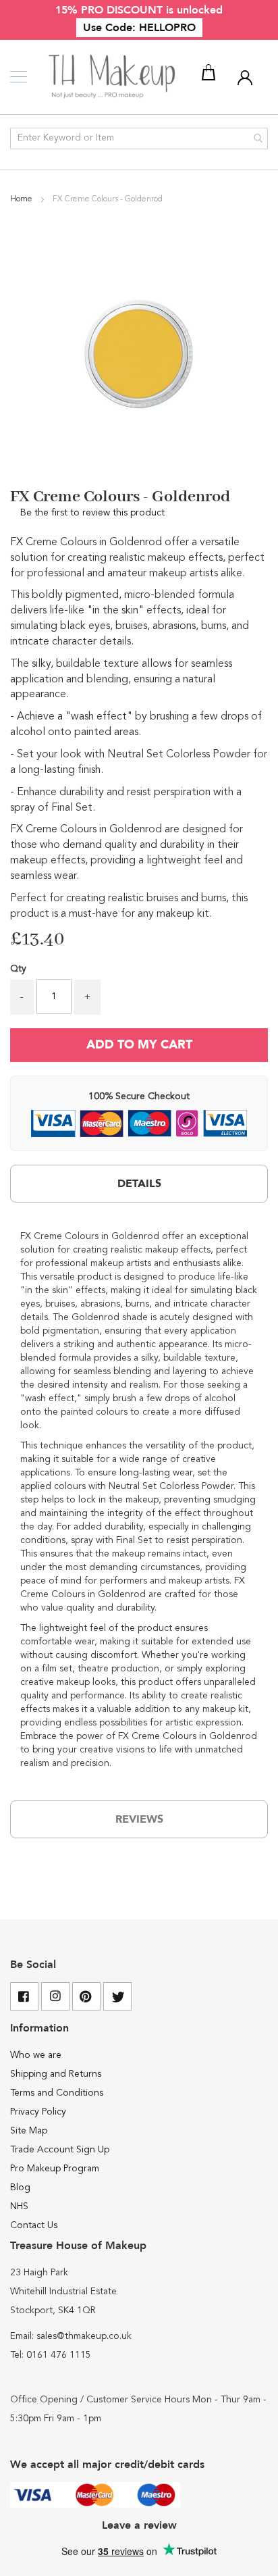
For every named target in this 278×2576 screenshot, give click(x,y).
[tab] (139, 1184)
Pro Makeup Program (55, 2169)
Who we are (36, 2055)
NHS (19, 2206)
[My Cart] (211, 75)
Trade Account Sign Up (60, 2150)
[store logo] (113, 77)
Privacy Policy (38, 2112)
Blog (20, 2188)
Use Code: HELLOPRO (139, 28)
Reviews (139, 1819)
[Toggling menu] (19, 77)
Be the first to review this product (92, 513)
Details (139, 1184)
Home (22, 199)
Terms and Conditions (57, 2093)
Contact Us (34, 2225)
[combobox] (139, 138)
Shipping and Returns (56, 2074)
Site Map (29, 2131)
